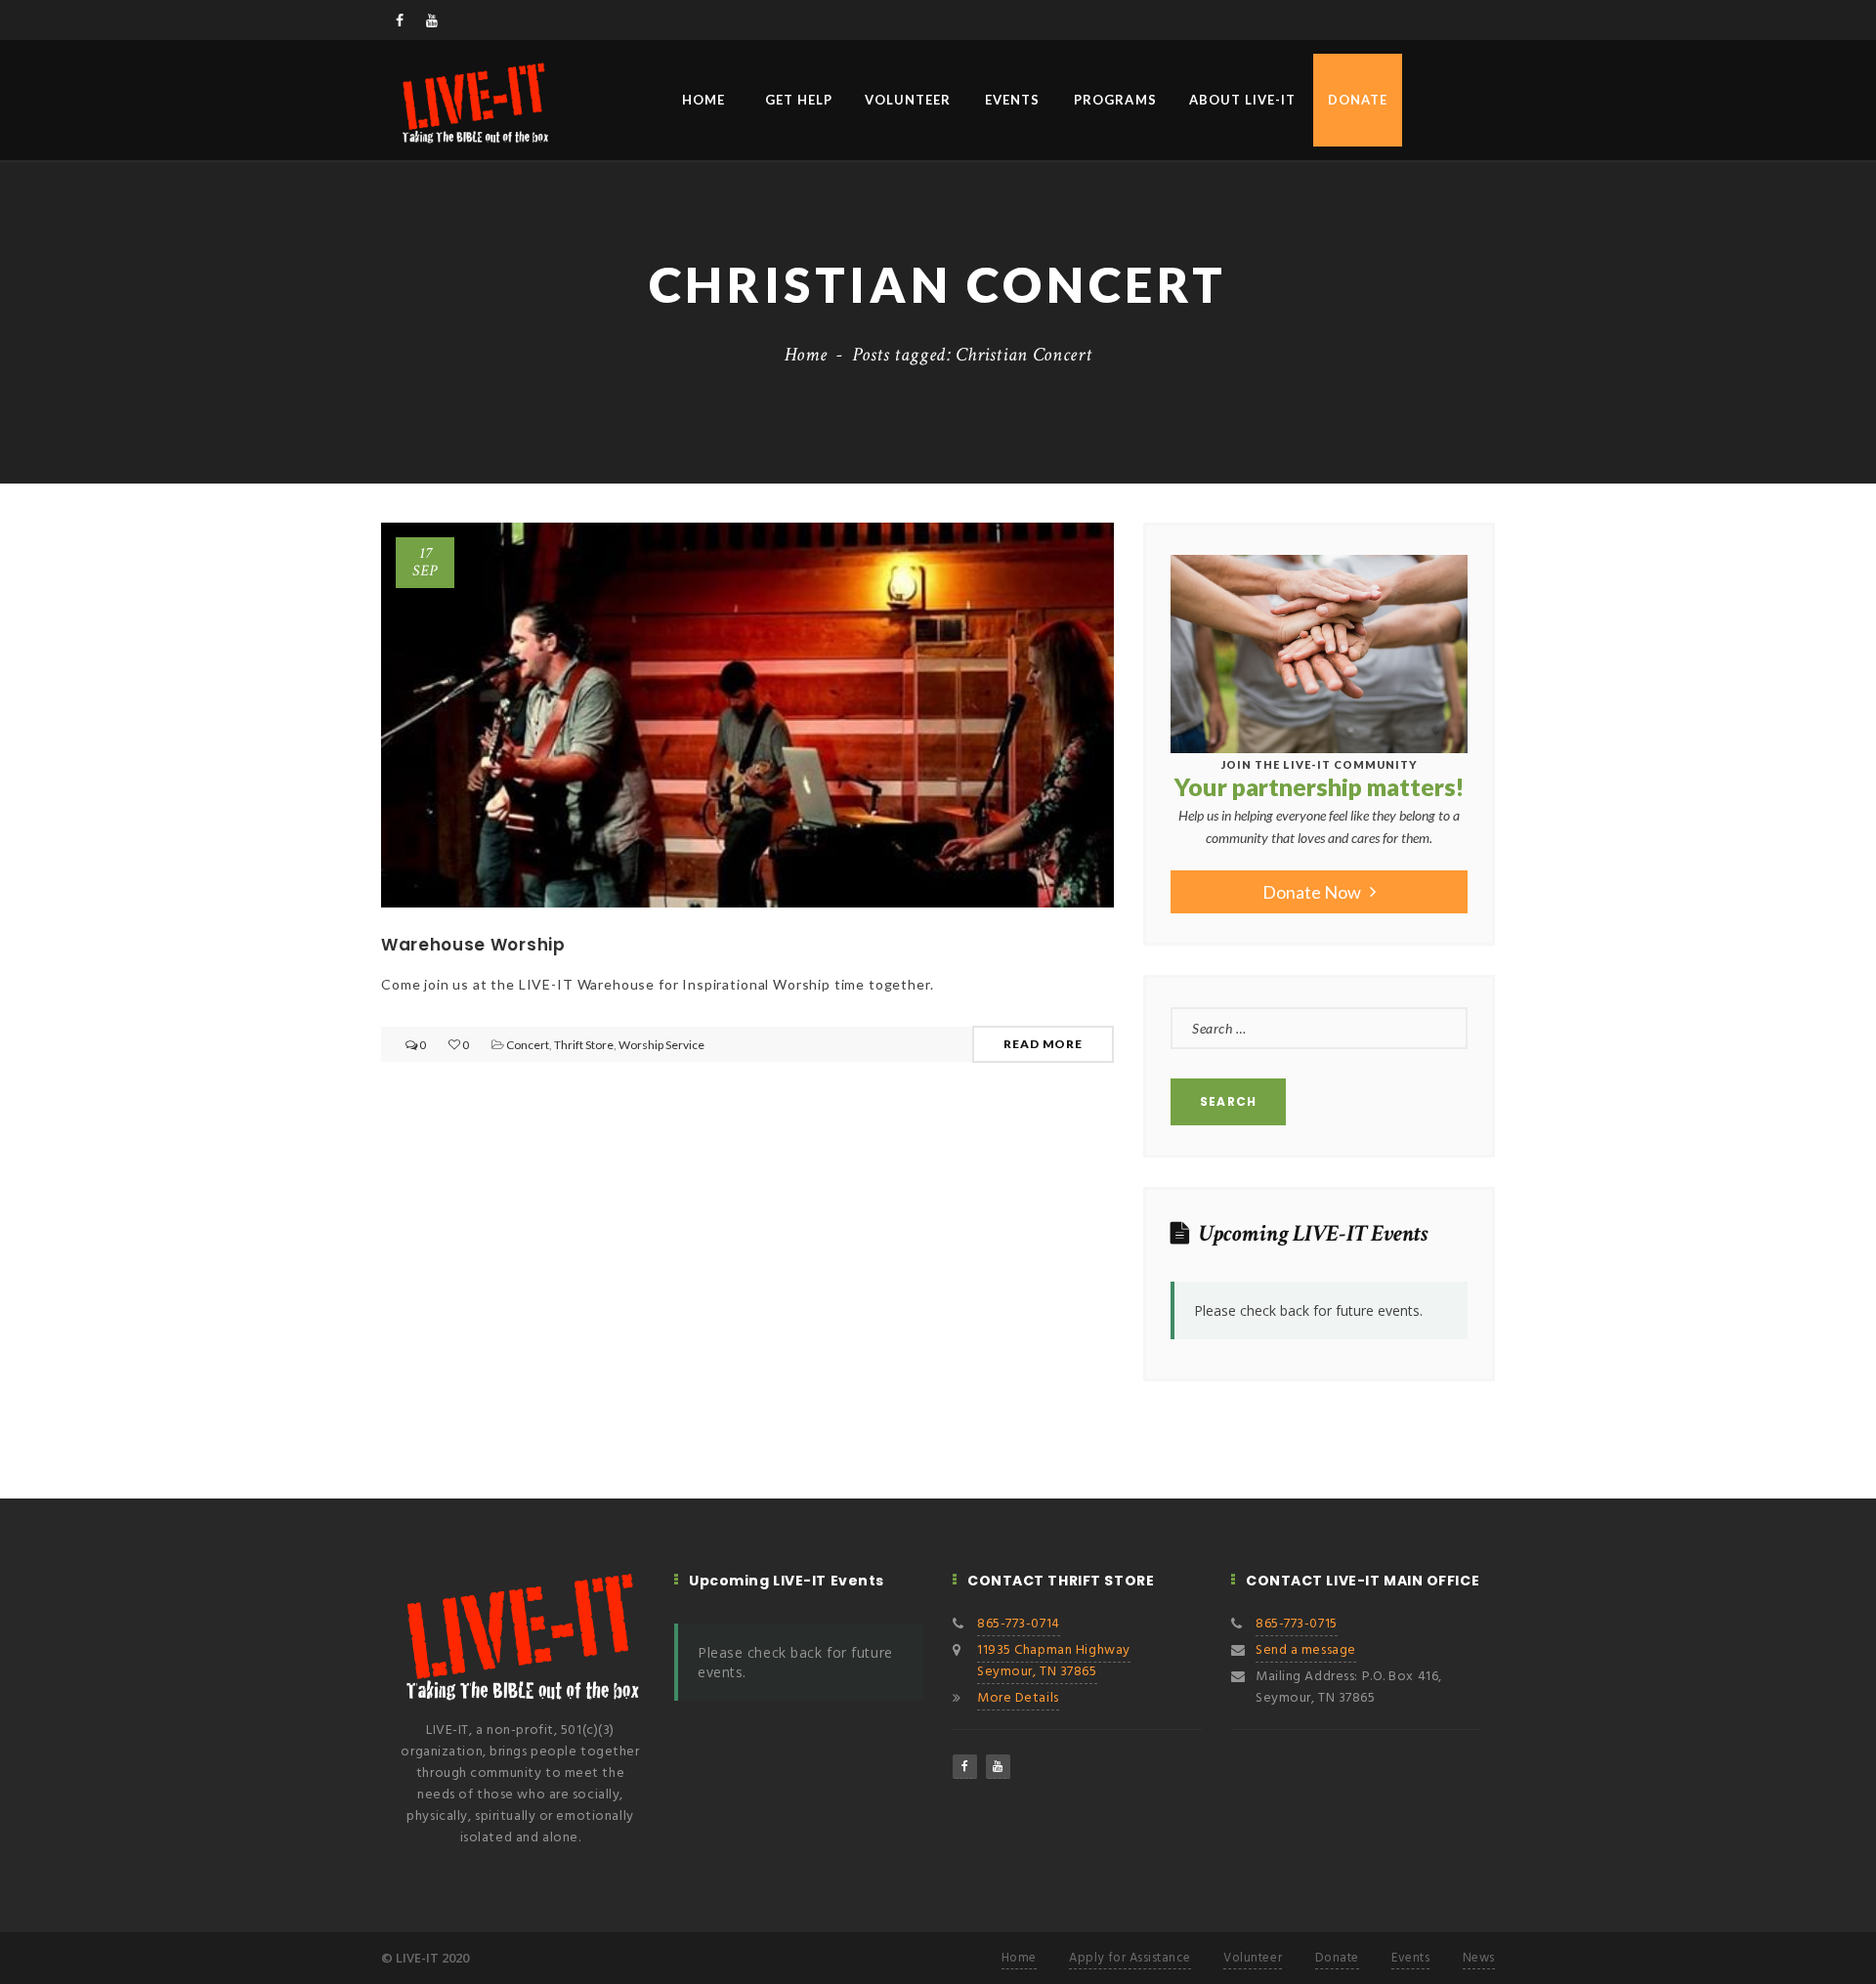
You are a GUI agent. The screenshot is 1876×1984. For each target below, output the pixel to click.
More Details (1018, 1698)
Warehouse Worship (473, 945)
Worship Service (661, 1045)
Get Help (799, 100)
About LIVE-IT (1243, 100)
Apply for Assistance (1130, 1958)
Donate (1358, 100)
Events (1012, 100)
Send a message (1306, 1650)
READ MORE (1043, 1044)
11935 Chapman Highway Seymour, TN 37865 (1054, 1661)
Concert (528, 1045)
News (1479, 1958)
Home (703, 100)
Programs (1115, 100)
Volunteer (908, 100)
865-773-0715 (1297, 1624)
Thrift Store (584, 1045)
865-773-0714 (1019, 1624)
